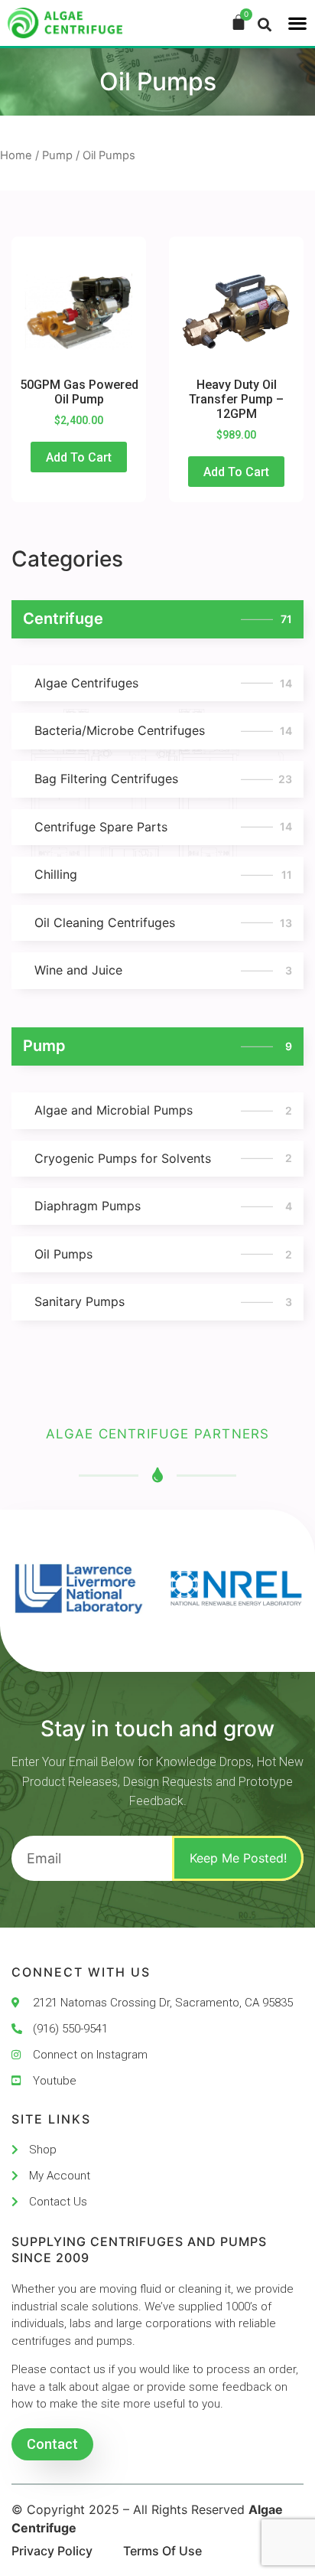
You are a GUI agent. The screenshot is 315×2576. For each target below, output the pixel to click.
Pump (57, 155)
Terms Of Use (162, 2551)
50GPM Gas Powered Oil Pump (79, 392)
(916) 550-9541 (70, 2029)
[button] (297, 23)
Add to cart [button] (79, 457)
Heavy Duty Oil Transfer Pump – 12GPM (236, 399)
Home (16, 155)
